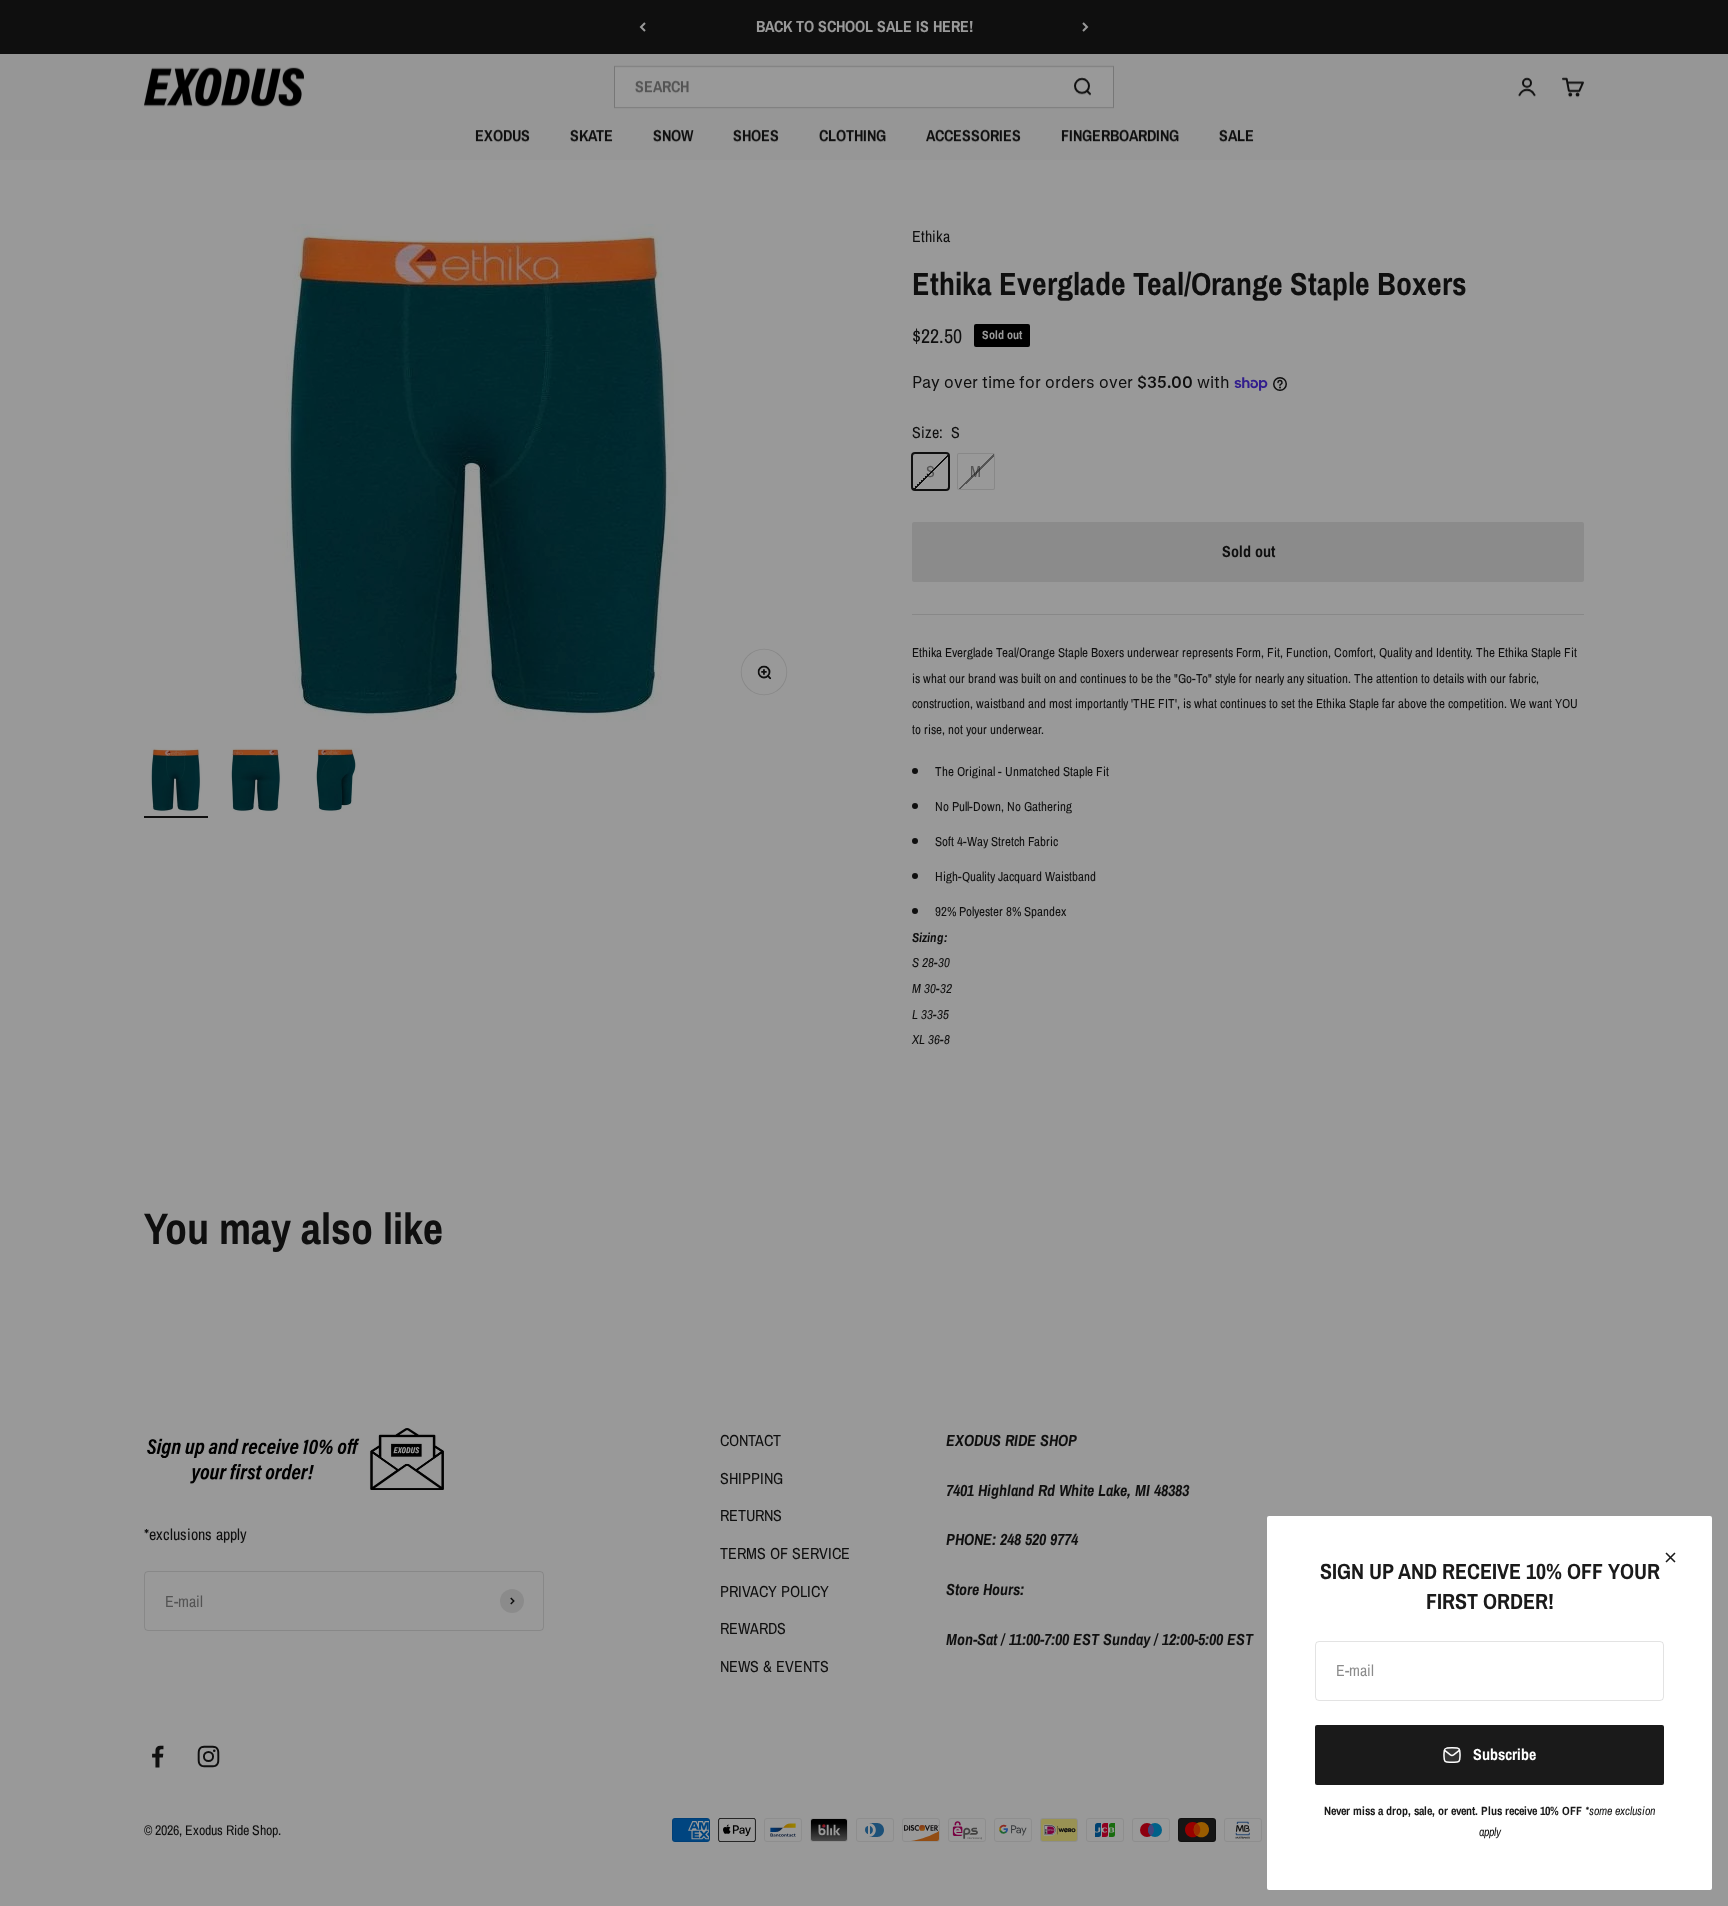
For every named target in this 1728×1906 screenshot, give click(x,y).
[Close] (1670, 1557)
